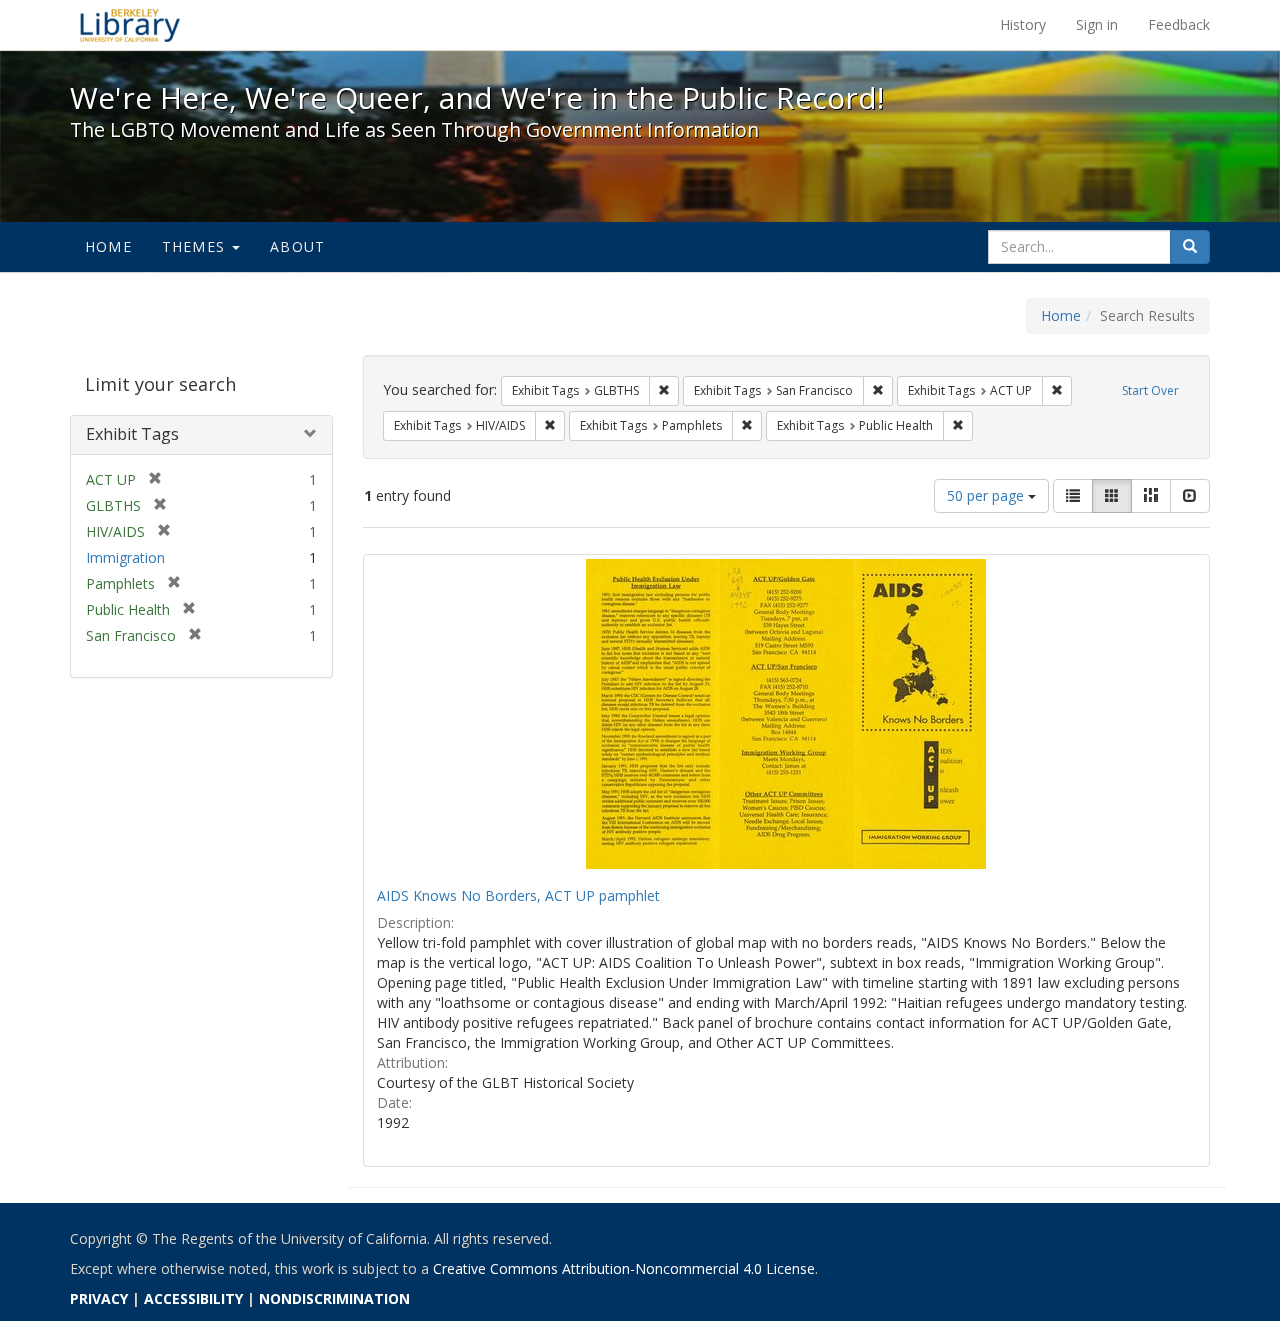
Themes (196, 246)
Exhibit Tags (132, 434)
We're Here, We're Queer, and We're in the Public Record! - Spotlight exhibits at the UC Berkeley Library (130, 25)
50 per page (987, 495)
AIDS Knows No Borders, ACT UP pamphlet (518, 895)
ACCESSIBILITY (193, 1298)
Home (108, 246)
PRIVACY (99, 1298)
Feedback (1179, 24)
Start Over (1150, 390)
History (1023, 24)
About (297, 246)
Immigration (125, 557)
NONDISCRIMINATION (334, 1298)
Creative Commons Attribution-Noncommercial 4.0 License (624, 1268)
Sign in (1097, 24)
